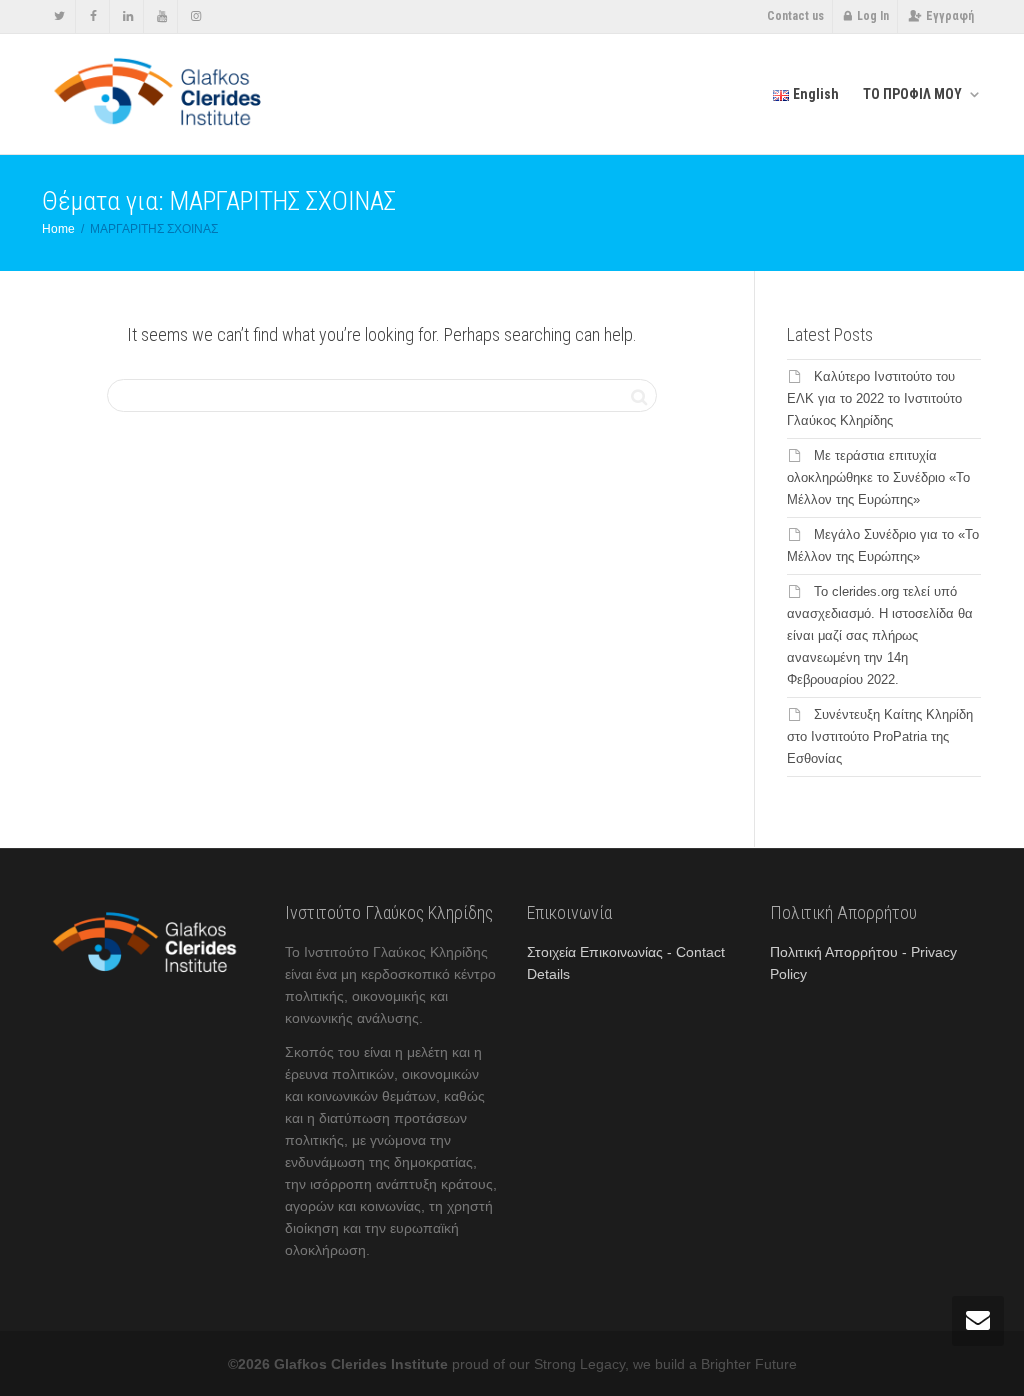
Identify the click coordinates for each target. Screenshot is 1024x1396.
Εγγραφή (950, 16)
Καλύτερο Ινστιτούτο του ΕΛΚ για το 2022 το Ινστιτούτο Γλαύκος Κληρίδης (874, 398)
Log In (873, 16)
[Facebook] (93, 16)
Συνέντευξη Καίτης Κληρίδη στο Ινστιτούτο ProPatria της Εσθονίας (880, 736)
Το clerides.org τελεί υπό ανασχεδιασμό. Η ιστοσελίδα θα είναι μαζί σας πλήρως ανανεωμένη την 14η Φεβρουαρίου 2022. (880, 635)
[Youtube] (161, 16)
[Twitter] (59, 16)
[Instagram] (195, 16)
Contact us (795, 16)
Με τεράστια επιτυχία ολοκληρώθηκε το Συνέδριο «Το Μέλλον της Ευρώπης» (878, 477)
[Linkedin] (127, 16)
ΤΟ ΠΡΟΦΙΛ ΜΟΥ (914, 94)
